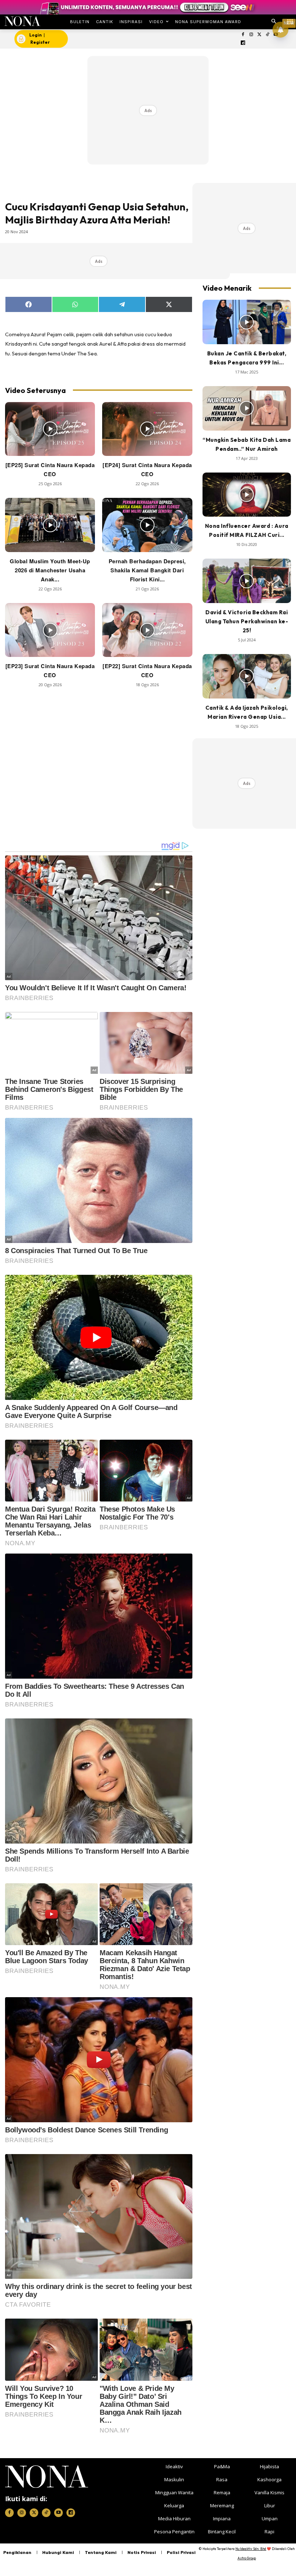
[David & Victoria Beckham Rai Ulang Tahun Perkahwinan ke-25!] (247, 581)
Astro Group (247, 2558)
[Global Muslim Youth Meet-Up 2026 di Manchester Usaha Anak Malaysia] (50, 525)
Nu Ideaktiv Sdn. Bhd (251, 2549)
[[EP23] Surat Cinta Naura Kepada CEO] (50, 630)
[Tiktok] (268, 35)
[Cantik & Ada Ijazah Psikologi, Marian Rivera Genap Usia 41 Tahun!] (247, 676)
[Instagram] (251, 35)
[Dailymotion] (243, 43)
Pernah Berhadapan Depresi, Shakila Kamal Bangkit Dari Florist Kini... (147, 570)
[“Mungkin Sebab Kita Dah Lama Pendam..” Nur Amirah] (247, 408)
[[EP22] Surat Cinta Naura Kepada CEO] (147, 630)
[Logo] (22, 21)
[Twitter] (259, 35)
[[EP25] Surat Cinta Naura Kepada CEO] (50, 429)
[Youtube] (58, 2513)
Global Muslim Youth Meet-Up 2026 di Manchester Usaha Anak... (50, 570)
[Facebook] (243, 35)
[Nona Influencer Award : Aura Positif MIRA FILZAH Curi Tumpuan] (247, 495)
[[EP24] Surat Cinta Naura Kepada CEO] (147, 429)
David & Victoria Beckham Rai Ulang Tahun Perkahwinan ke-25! (247, 621)
